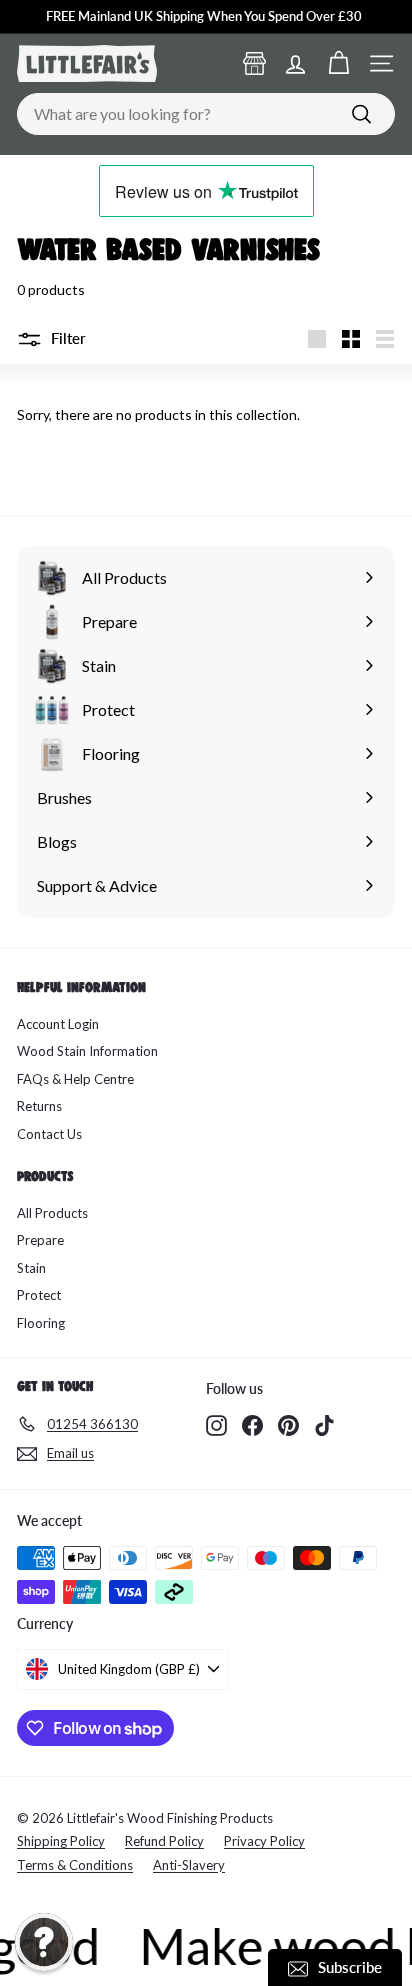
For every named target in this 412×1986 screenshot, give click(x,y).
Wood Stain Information (87, 1051)
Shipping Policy (61, 1841)
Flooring (41, 1323)
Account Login (58, 1024)
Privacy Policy (264, 1841)
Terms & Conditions (75, 1865)
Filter (66, 338)
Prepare (40, 1240)
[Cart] (338, 63)
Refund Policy (164, 1841)
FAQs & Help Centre (75, 1079)
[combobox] (206, 114)
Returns (39, 1106)
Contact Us (49, 1134)
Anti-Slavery (189, 1865)
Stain (31, 1268)
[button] (44, 1942)
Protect (39, 1295)
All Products (52, 1213)
